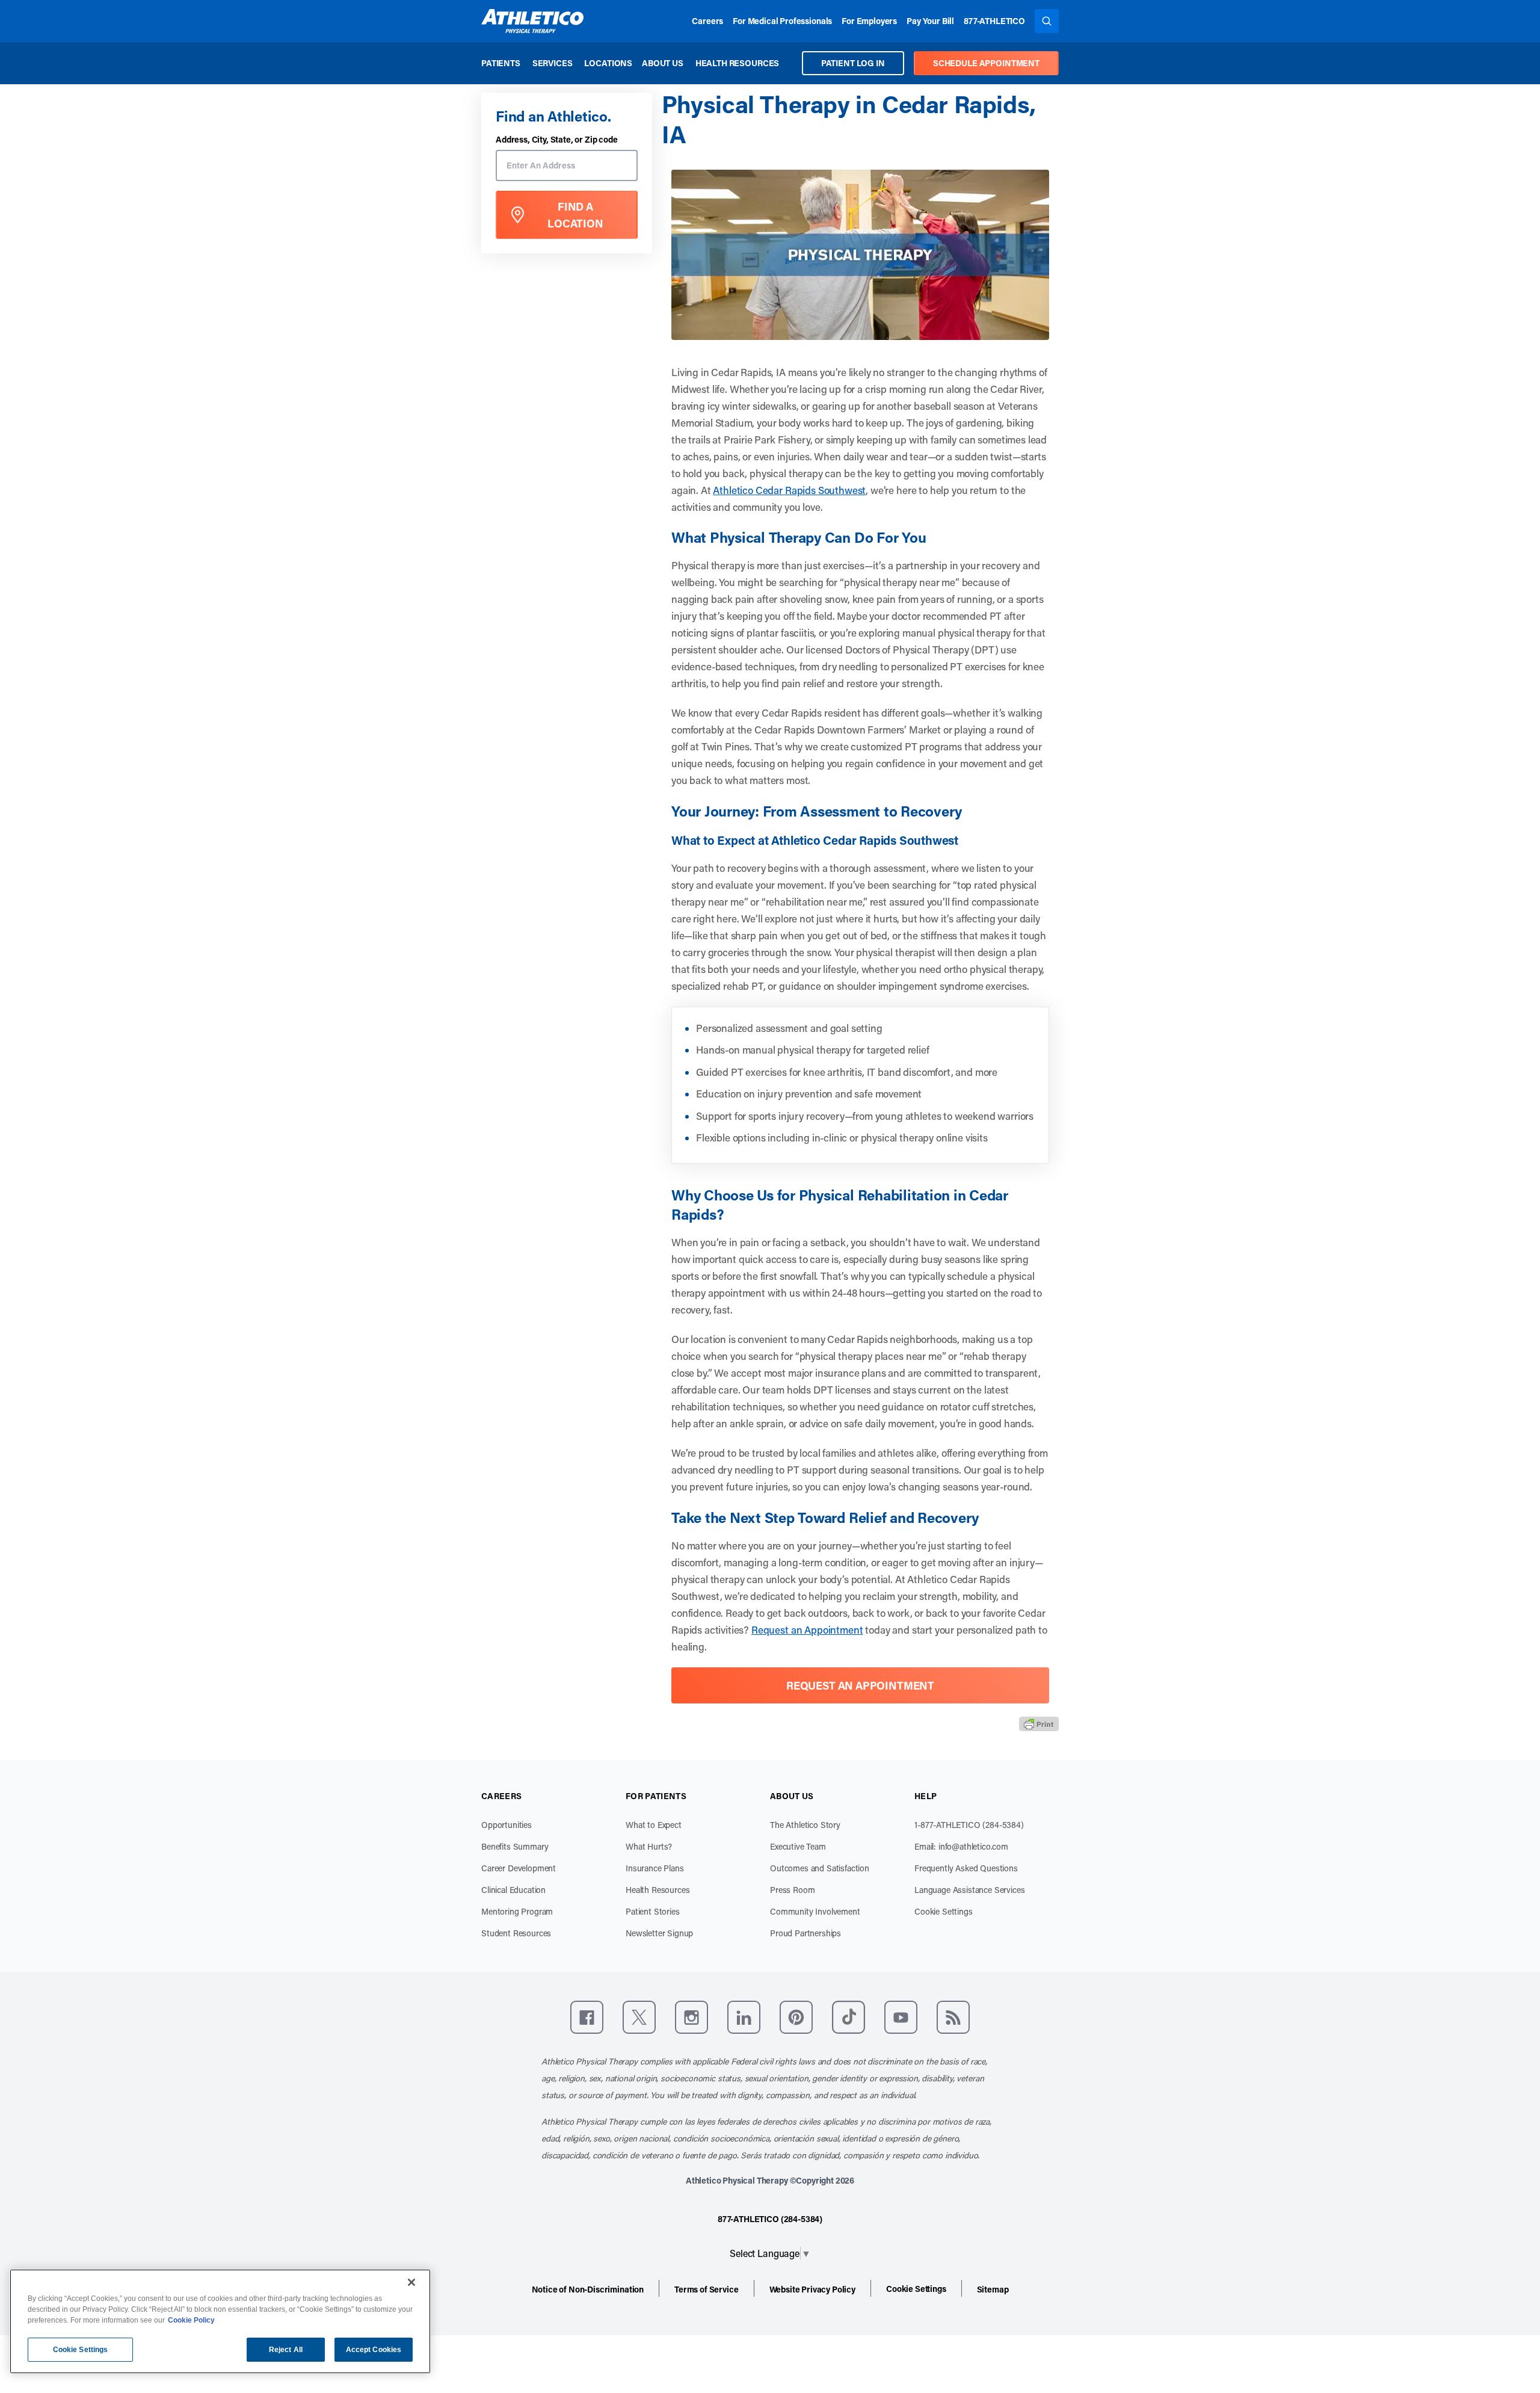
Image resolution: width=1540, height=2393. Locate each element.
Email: (961, 1846)
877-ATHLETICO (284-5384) (770, 2219)
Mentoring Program (517, 1911)
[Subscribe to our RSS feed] (953, 2017)
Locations (608, 63)
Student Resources (516, 1933)
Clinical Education (513, 1890)
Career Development (519, 1868)
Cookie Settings (944, 1911)
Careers (707, 21)
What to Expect (654, 1825)
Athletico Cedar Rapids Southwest (789, 490)
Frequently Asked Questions (966, 1868)
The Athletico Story (805, 1825)
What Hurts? (649, 1846)
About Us (663, 63)
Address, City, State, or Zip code (557, 140)
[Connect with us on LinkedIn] (744, 2017)
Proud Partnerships (805, 1933)
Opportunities (507, 1825)
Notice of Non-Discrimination (588, 2289)
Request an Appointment (807, 1629)
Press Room (792, 1890)
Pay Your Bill (930, 21)
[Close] (411, 2282)
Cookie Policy (191, 2320)
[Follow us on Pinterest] (796, 2017)
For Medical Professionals (782, 21)
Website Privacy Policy (812, 2289)
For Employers (869, 21)
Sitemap (993, 2289)
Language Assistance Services (970, 1890)
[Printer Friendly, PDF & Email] (1039, 1723)
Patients (501, 63)
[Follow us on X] (639, 2017)
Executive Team (798, 1846)
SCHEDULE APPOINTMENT (986, 63)
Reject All (286, 2350)
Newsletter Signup (659, 1933)
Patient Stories (653, 1911)
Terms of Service (706, 2289)
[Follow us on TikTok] (849, 2017)
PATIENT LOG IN (853, 63)
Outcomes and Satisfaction (820, 1868)
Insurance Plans (655, 1868)
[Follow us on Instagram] (691, 2017)
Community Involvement (815, 1911)
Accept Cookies (374, 2350)
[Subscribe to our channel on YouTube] (901, 2017)
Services (553, 63)
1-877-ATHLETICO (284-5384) (969, 1825)
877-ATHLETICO (994, 21)
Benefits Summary (515, 1846)
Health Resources (737, 63)
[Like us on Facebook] (587, 2017)
